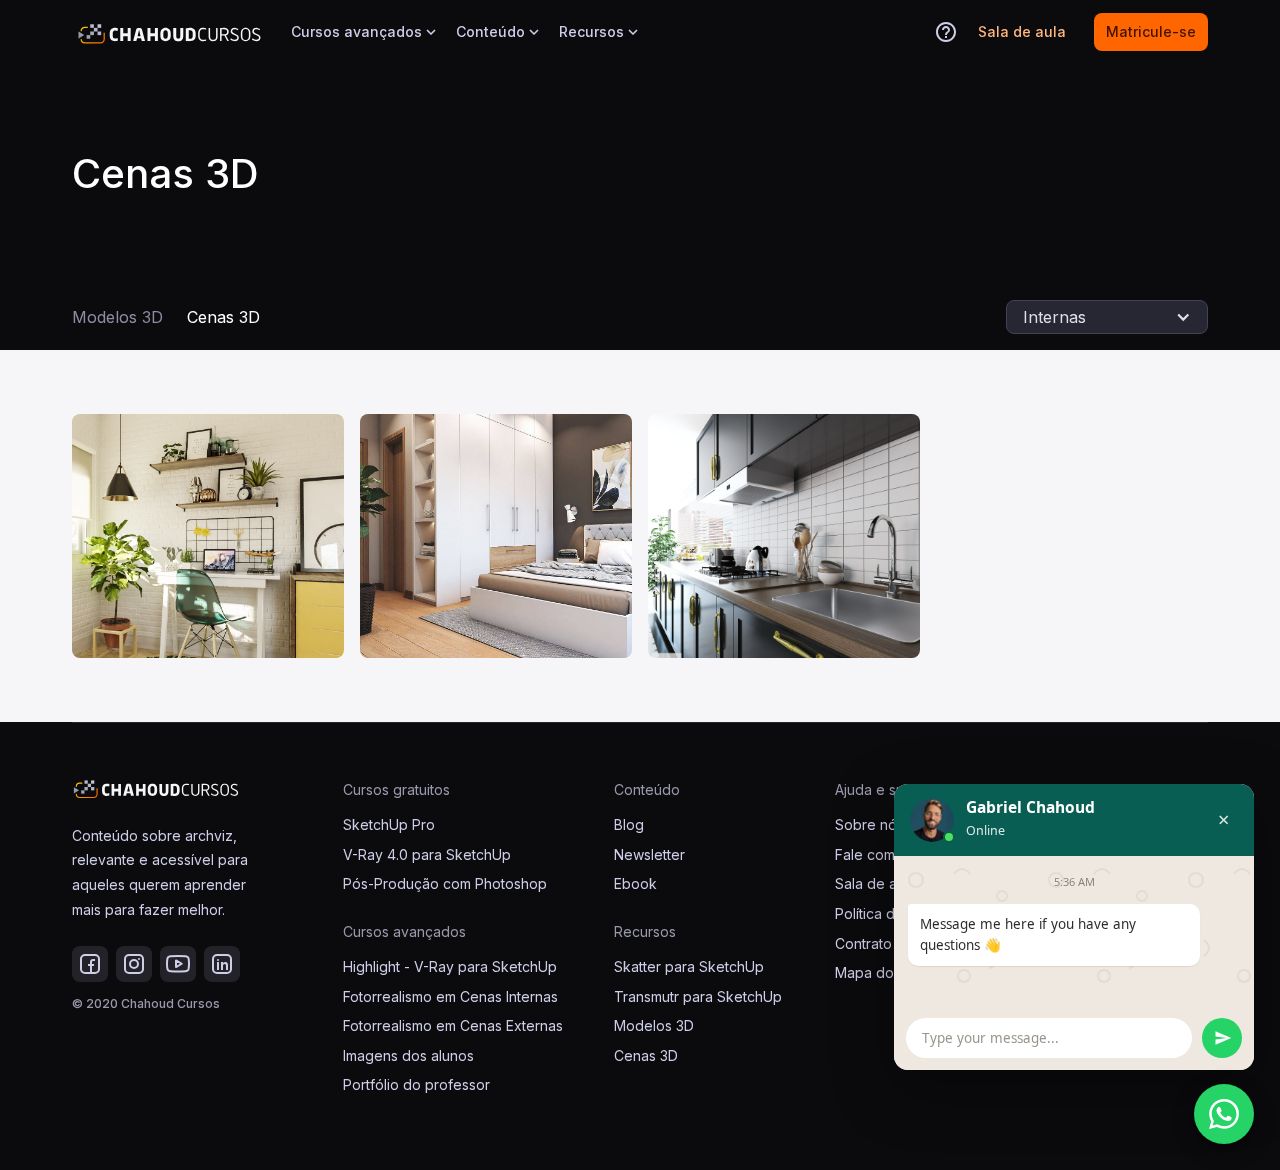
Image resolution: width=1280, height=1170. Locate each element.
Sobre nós (869, 824)
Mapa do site (878, 972)
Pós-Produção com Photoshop (445, 883)
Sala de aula (875, 883)
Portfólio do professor (416, 1084)
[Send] (1222, 1038)
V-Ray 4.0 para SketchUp (427, 854)
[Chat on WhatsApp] (1224, 1114)
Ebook (635, 883)
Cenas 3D (223, 317)
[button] (365, 32)
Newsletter (649, 854)
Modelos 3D (117, 317)
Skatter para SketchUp (689, 966)
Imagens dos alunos (408, 1055)
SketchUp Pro (389, 824)
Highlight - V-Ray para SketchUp (450, 966)
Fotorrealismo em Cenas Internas (450, 996)
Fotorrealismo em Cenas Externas (453, 1025)
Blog (629, 824)
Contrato (863, 943)
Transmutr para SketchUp (698, 996)
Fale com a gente (892, 854)
